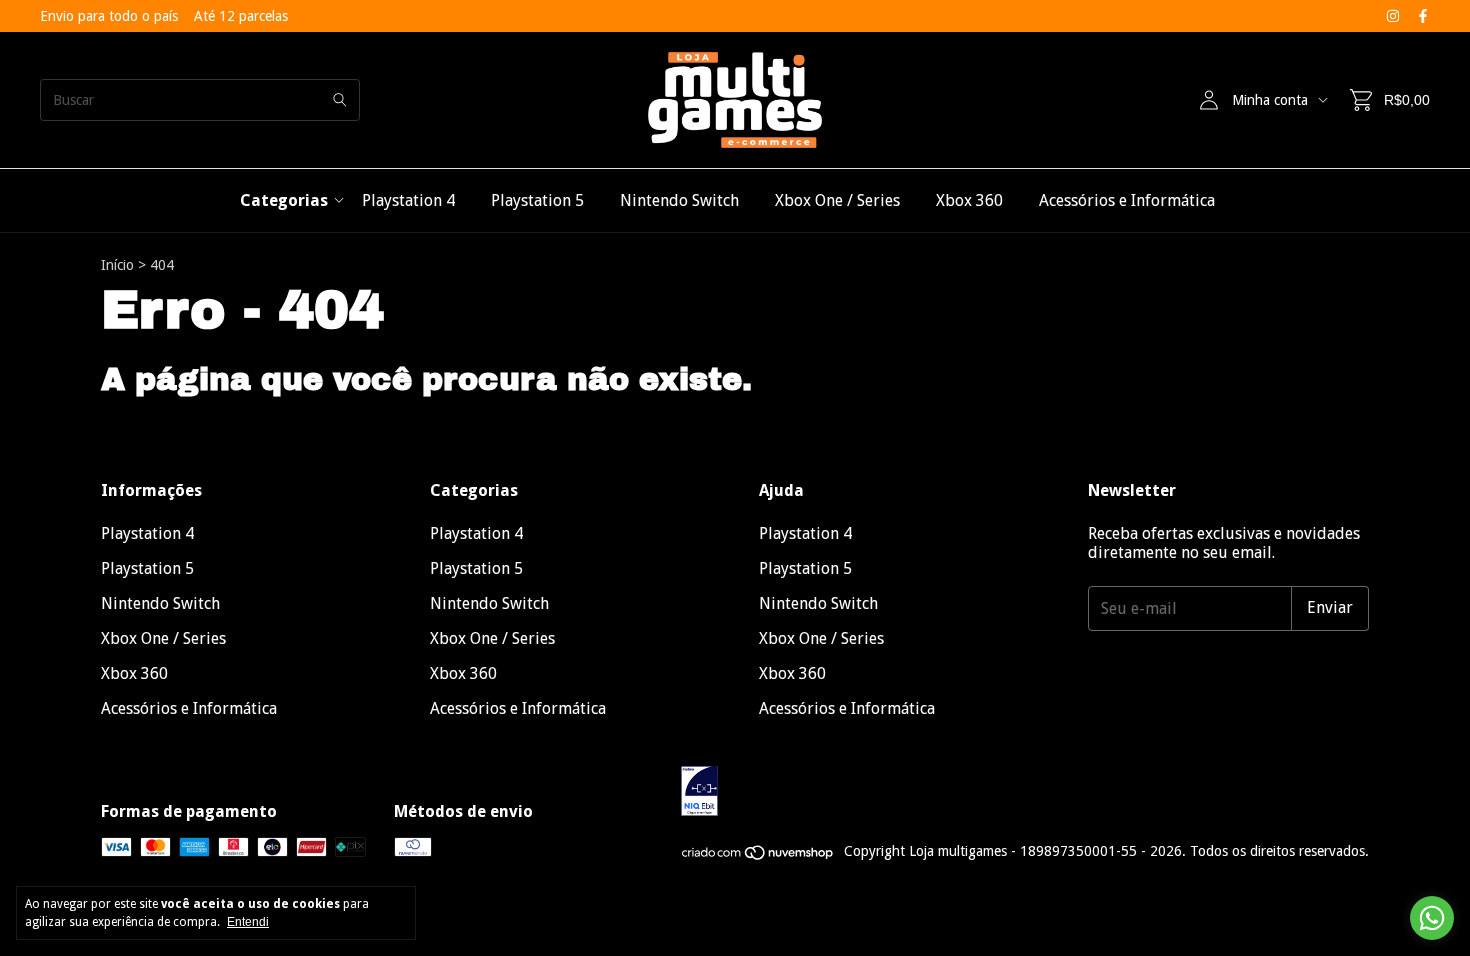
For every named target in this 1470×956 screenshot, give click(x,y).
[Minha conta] (1209, 100)
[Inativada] (1025, 792)
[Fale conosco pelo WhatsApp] (1432, 918)
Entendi (248, 922)
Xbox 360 (969, 200)
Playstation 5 (537, 200)
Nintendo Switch (679, 200)
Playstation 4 (408, 200)
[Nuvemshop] (758, 857)
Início (117, 265)
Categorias (284, 200)
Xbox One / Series (837, 200)
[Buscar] (340, 100)
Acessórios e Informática (1127, 200)
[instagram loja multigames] (1393, 16)
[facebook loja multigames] (1423, 16)
